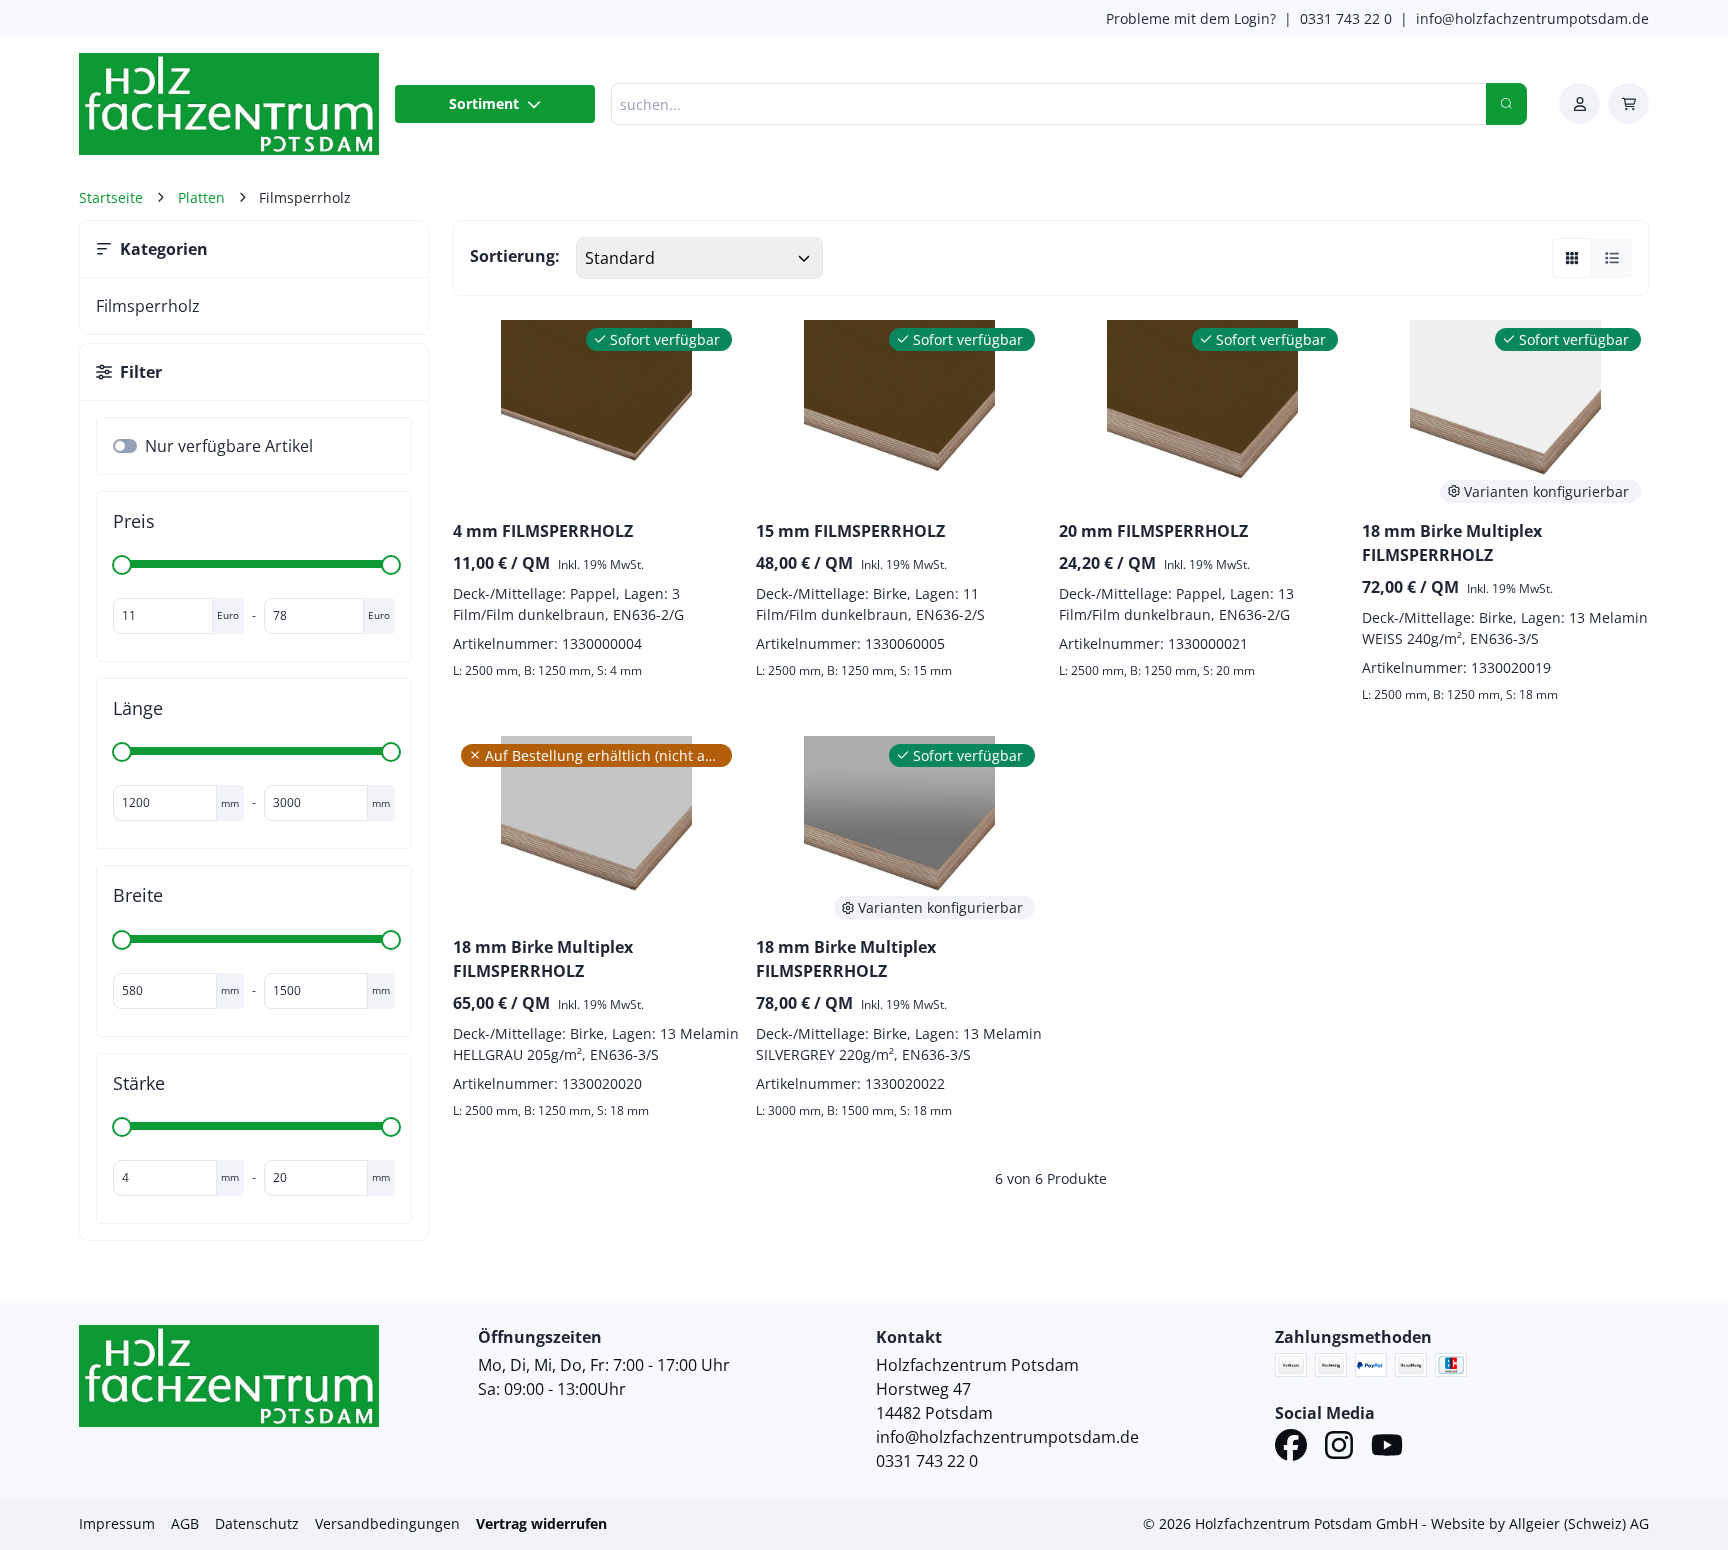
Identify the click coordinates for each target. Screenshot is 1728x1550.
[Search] (1506, 104)
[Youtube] (1387, 1448)
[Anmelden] (1579, 103)
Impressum (117, 1523)
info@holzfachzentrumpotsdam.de (1532, 18)
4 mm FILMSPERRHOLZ (543, 531)
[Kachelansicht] (1572, 258)
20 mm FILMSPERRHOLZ (1153, 531)
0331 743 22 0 (1346, 18)
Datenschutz (257, 1523)
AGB (185, 1523)
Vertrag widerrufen (541, 1523)
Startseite (111, 197)
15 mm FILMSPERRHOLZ (850, 531)
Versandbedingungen (387, 1523)
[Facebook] (1291, 1448)
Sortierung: (515, 256)
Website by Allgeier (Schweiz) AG (1540, 1523)
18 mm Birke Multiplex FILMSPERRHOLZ (1452, 543)
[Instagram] (1339, 1448)
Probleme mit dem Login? (1191, 18)
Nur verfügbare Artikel (229, 446)
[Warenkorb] (1628, 103)
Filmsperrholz (148, 306)
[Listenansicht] (1612, 258)
